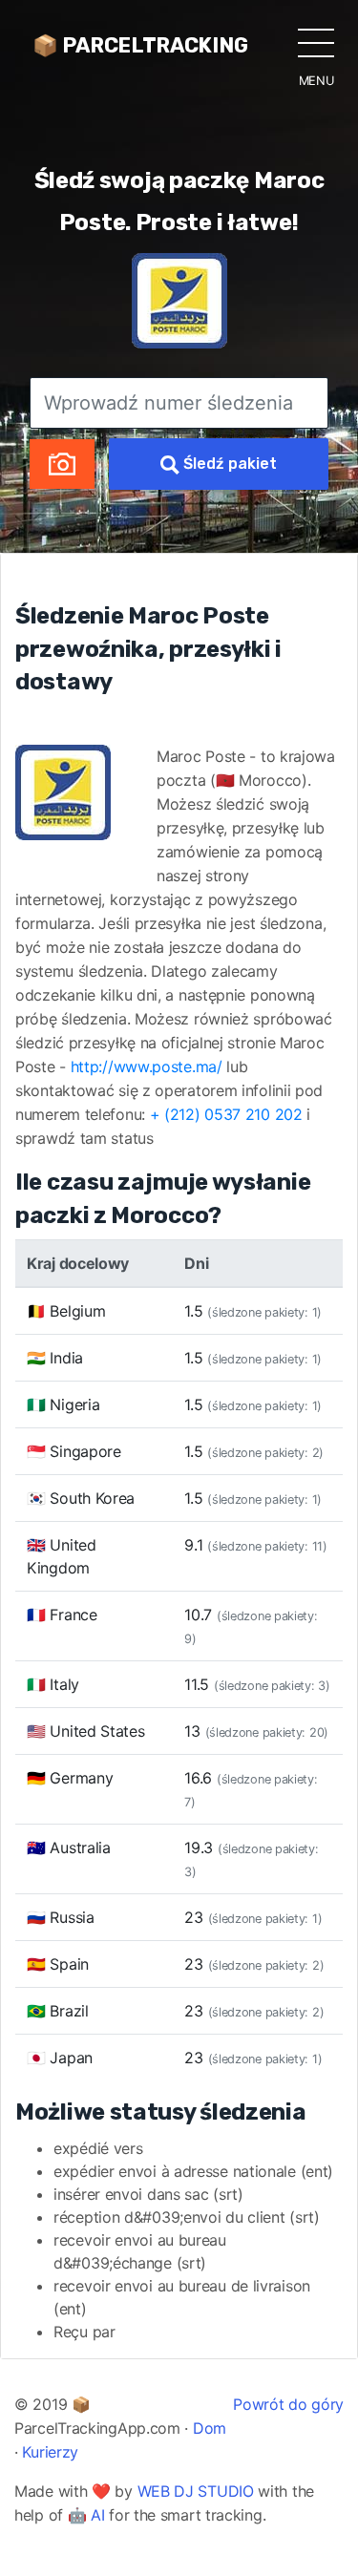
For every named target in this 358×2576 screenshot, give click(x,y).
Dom (210, 2428)
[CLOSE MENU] (316, 42)
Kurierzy (50, 2452)
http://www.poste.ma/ (147, 1066)
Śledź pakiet (228, 464)
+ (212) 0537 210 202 (226, 1114)
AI (97, 2515)
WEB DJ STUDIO (196, 2491)
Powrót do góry (288, 2404)
